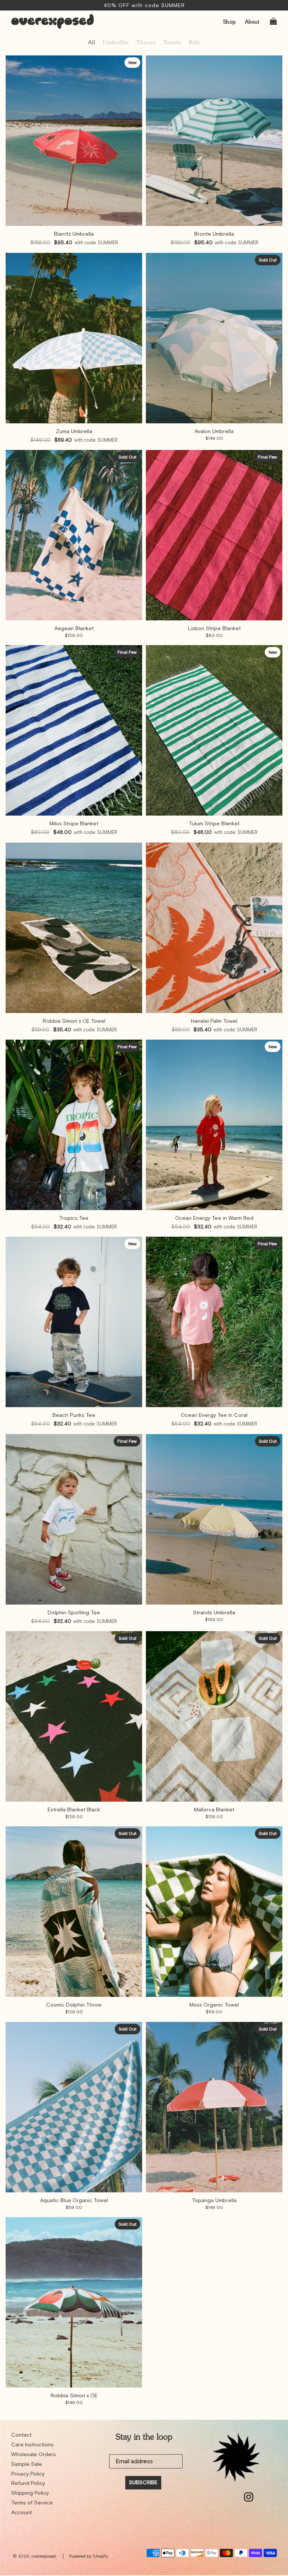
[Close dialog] (272, 2489)
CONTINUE (221, 2548)
